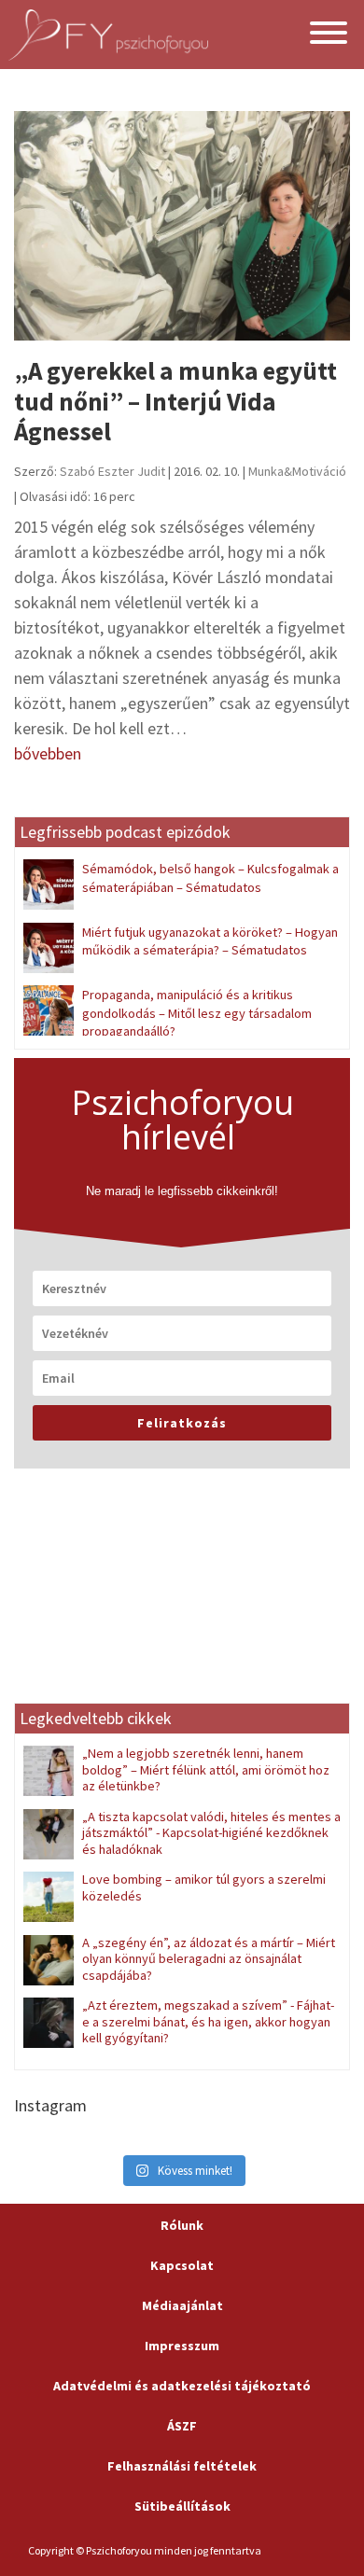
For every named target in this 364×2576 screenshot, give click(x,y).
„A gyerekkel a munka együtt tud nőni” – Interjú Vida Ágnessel (175, 401)
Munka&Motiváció (297, 471)
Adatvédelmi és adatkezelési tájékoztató (182, 2386)
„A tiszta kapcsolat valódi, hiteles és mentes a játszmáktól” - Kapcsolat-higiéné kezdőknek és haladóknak (211, 1833)
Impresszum (182, 2346)
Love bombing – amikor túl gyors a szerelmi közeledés (204, 1887)
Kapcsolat (182, 2265)
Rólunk (182, 2225)
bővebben (48, 753)
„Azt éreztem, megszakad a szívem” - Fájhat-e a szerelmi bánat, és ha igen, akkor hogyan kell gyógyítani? (208, 2021)
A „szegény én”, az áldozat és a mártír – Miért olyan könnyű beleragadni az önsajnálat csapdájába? (209, 1959)
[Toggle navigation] (329, 35)
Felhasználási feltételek (182, 2466)
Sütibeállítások (182, 2506)
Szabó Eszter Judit (112, 471)
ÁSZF (182, 2426)
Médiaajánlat (182, 2305)
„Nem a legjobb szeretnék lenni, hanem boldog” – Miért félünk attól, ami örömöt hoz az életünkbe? (206, 1769)
